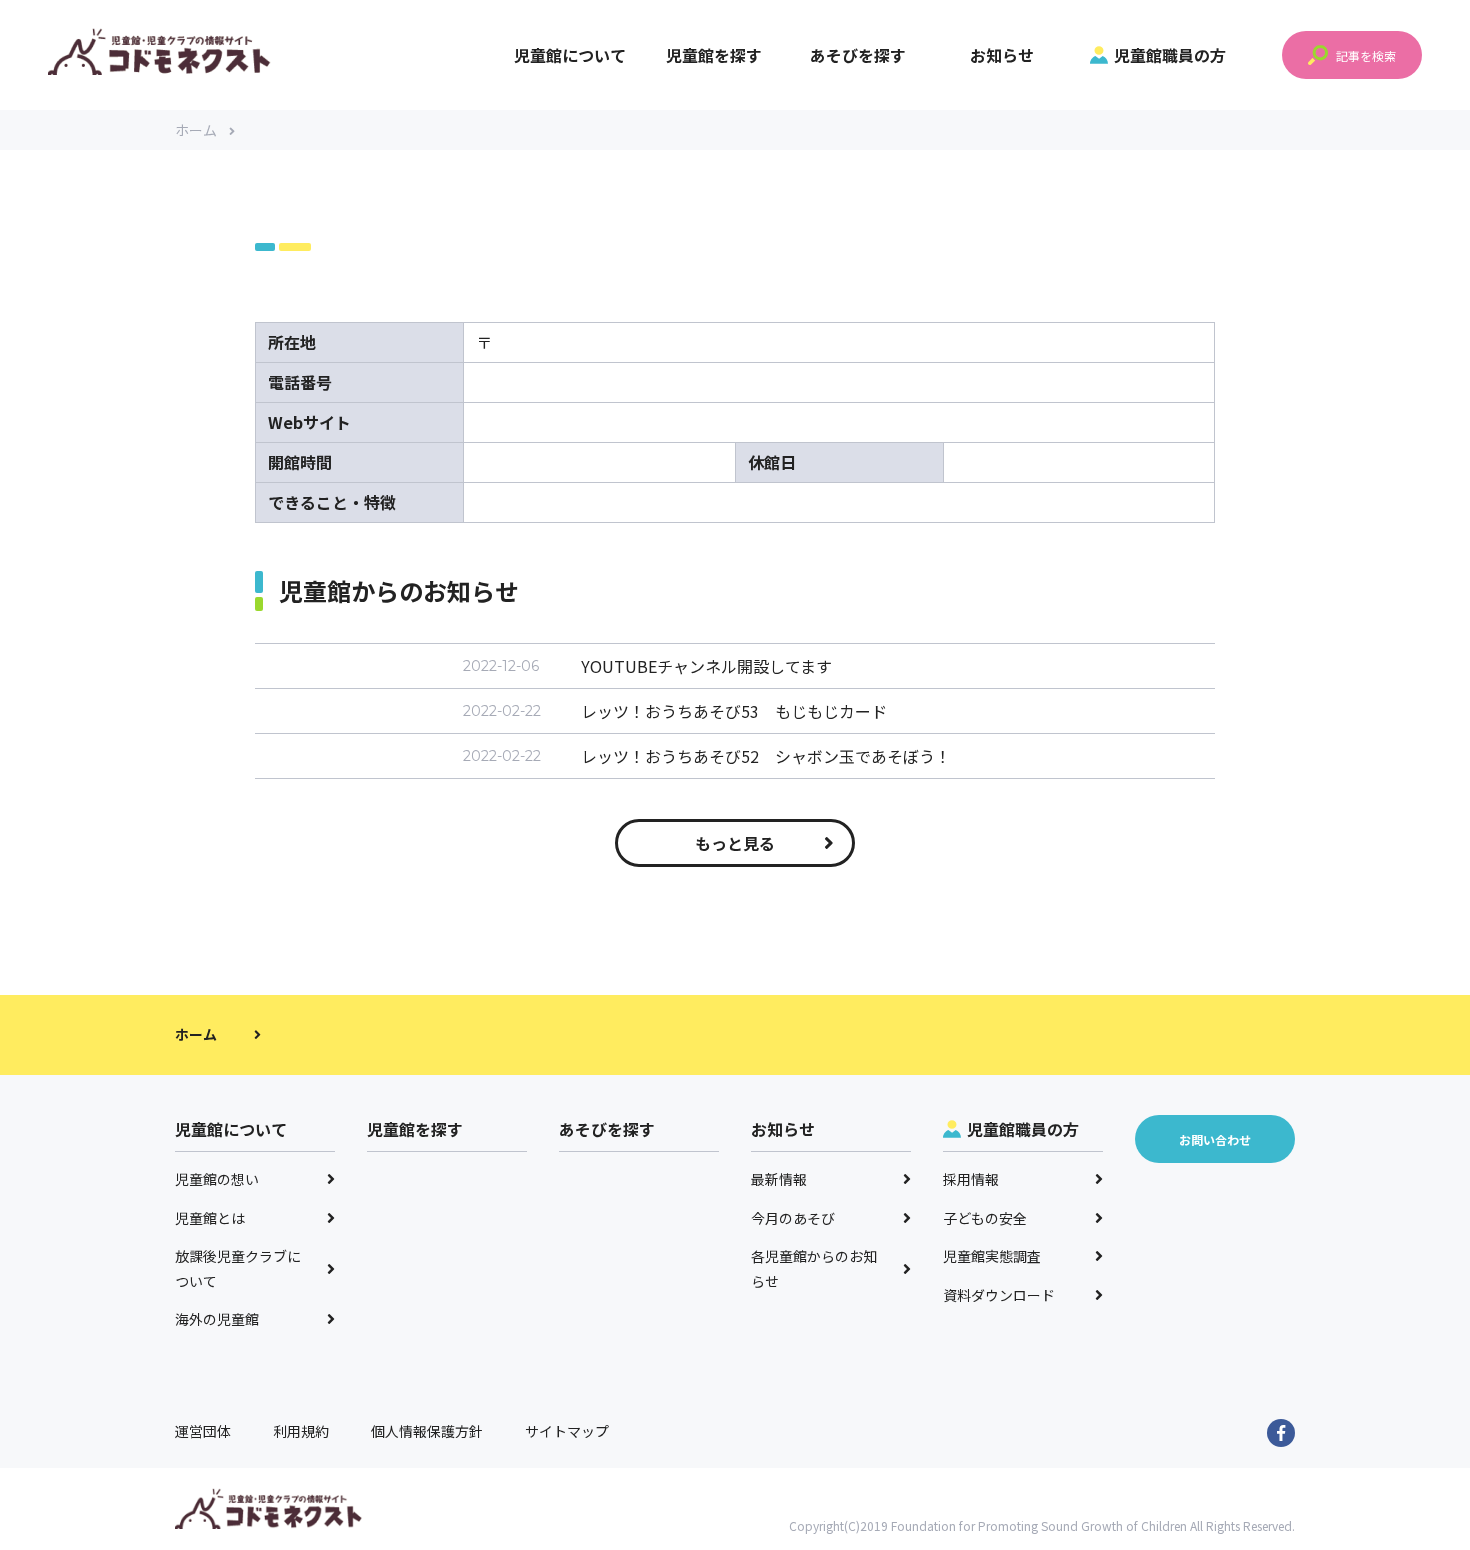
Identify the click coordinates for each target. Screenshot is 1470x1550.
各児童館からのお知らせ (814, 1268)
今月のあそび (793, 1218)
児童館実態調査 (992, 1256)
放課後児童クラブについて (238, 1268)
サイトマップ (567, 1431)
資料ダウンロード (999, 1295)
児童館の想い (217, 1179)
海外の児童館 (217, 1319)
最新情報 (779, 1179)
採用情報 (971, 1179)
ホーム (196, 130)
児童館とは (210, 1218)
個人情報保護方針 (427, 1431)
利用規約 (301, 1431)
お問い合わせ (1215, 1139)
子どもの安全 (985, 1218)
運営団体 (203, 1431)
